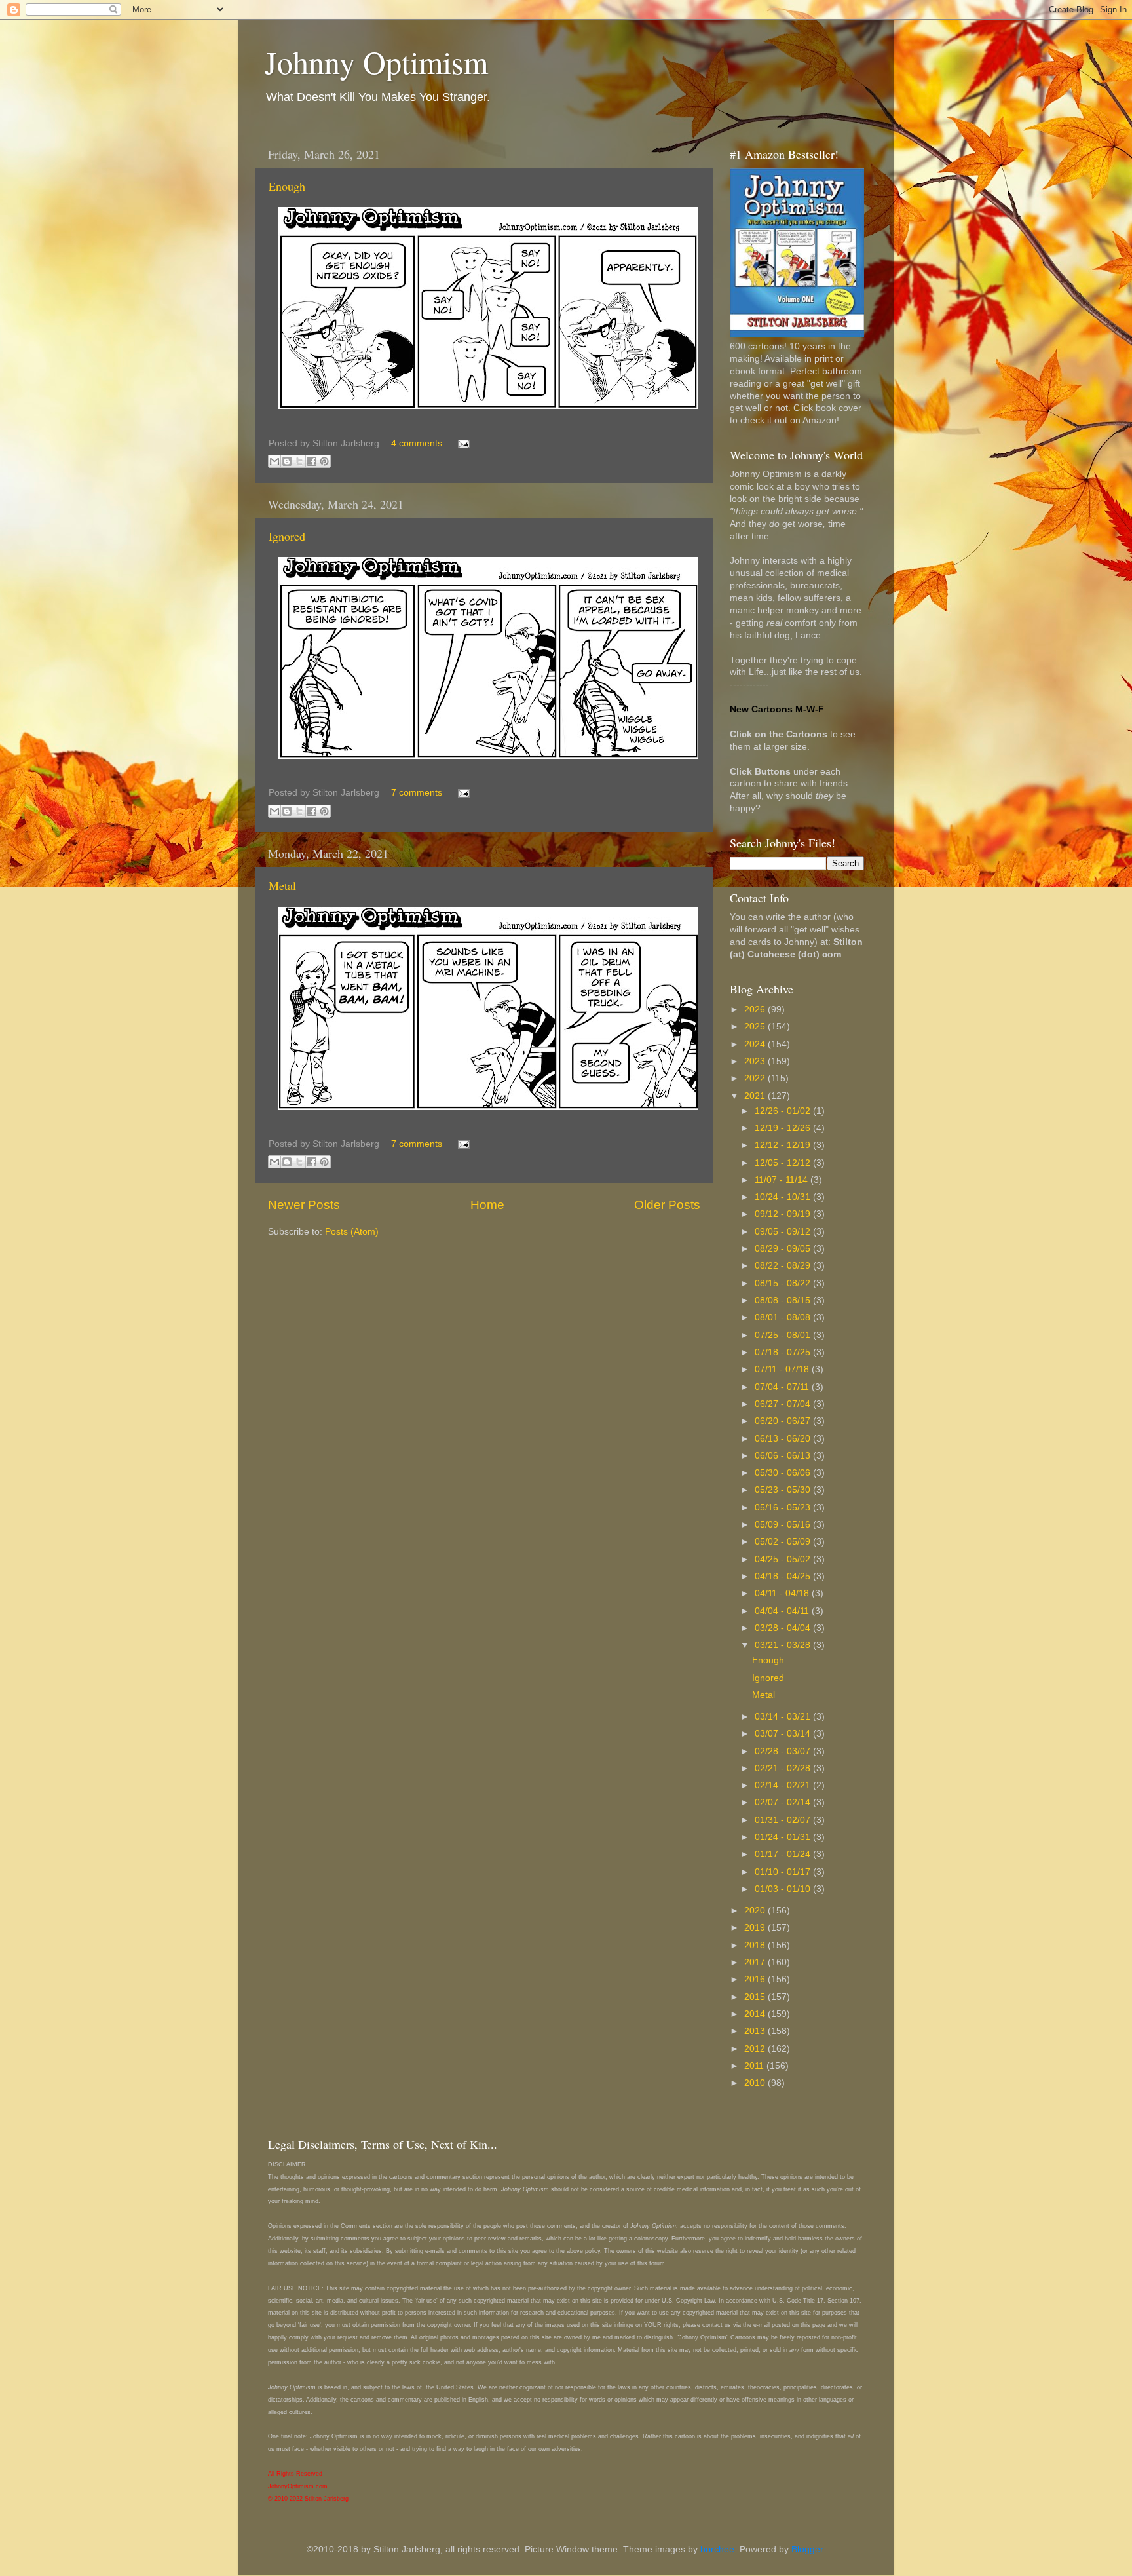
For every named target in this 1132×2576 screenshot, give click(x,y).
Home (487, 1205)
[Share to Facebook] (312, 461)
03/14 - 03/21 (784, 1717)
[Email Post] (462, 443)
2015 (756, 1997)
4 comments (417, 443)
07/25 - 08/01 (784, 1335)
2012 (756, 2049)
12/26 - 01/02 (784, 1111)
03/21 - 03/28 (784, 1645)
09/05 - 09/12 (784, 1232)
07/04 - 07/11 (783, 1387)
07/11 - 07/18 (783, 1369)
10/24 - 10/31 (784, 1197)
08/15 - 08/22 (784, 1283)
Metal (282, 885)
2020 (756, 1911)
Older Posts (667, 1205)
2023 (756, 1061)
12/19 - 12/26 (784, 1128)
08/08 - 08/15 (784, 1300)
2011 (755, 2066)
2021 (756, 1096)
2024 (756, 1044)
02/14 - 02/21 (784, 1785)
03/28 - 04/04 (784, 1628)
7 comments (417, 793)
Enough (287, 186)
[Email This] (274, 461)
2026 (756, 1009)
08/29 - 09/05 (784, 1249)
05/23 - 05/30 (784, 1490)
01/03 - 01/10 (784, 1889)
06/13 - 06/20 (784, 1439)
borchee (717, 2549)
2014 (756, 2014)
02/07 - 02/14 (784, 1802)
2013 (756, 2031)
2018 (756, 1945)
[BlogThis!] (287, 461)
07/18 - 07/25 (784, 1352)
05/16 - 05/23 (784, 1508)
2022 (756, 1078)
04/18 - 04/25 (784, 1576)
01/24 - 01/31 (784, 1837)
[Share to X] (299, 461)
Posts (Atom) (352, 1232)
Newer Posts (304, 1205)
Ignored (287, 536)
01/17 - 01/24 (784, 1854)
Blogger (807, 2549)
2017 (756, 1962)
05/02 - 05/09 (784, 1542)
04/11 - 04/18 (783, 1593)
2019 (756, 1928)
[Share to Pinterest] (324, 461)
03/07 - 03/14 (784, 1734)
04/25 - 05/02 (784, 1559)
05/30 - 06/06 (784, 1473)
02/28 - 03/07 (784, 1751)
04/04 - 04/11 (783, 1611)
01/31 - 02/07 (784, 1820)
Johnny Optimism (376, 62)
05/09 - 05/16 (784, 1525)
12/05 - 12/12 (784, 1163)
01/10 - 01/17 (784, 1872)
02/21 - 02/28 (784, 1768)
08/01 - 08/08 (784, 1317)
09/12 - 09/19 (784, 1214)
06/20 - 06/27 (784, 1421)
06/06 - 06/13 (784, 1456)
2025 (756, 1027)
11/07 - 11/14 (783, 1180)
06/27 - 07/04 (784, 1404)
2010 (756, 2083)
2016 (756, 1979)
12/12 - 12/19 (784, 1145)
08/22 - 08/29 (784, 1266)
